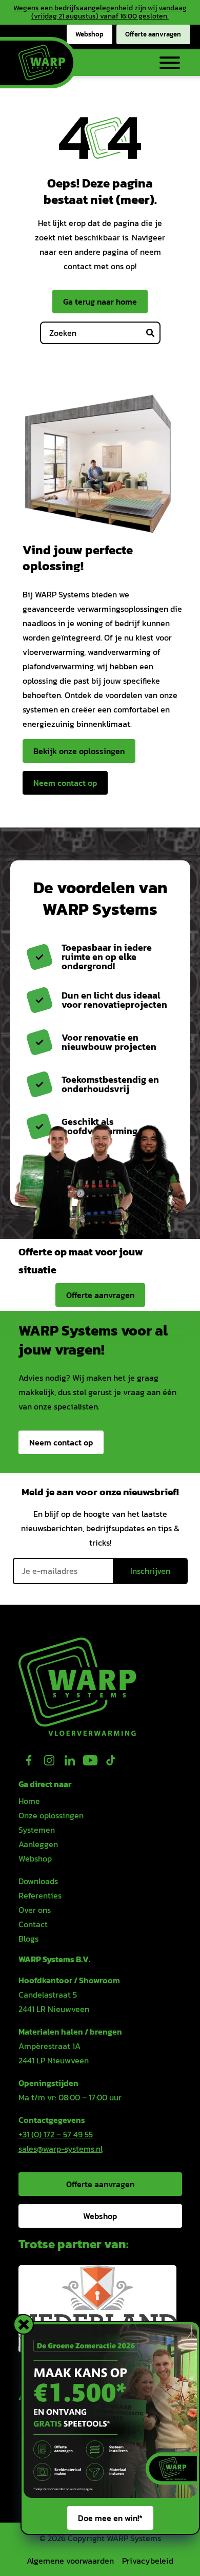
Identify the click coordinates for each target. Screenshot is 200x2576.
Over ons (35, 1910)
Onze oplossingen (51, 1815)
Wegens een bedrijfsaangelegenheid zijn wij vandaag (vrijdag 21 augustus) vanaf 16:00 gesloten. (100, 12)
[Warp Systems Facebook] (29, 1760)
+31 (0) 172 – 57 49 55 (56, 2134)
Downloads (38, 1881)
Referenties (40, 1895)
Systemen (37, 1830)
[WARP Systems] (42, 63)
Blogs (28, 1939)
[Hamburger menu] (166, 63)
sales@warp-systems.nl (61, 2149)
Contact (33, 1924)
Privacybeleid (148, 2561)
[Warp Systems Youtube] (90, 1760)
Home (29, 1801)
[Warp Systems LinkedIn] (70, 1760)
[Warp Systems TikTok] (111, 1760)
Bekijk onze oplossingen (79, 751)
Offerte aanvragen (153, 34)
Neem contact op (65, 783)
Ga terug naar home (100, 302)
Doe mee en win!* (110, 2518)
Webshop (89, 34)
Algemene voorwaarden (70, 2561)
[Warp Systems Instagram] (49, 1760)
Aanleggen (38, 1844)
